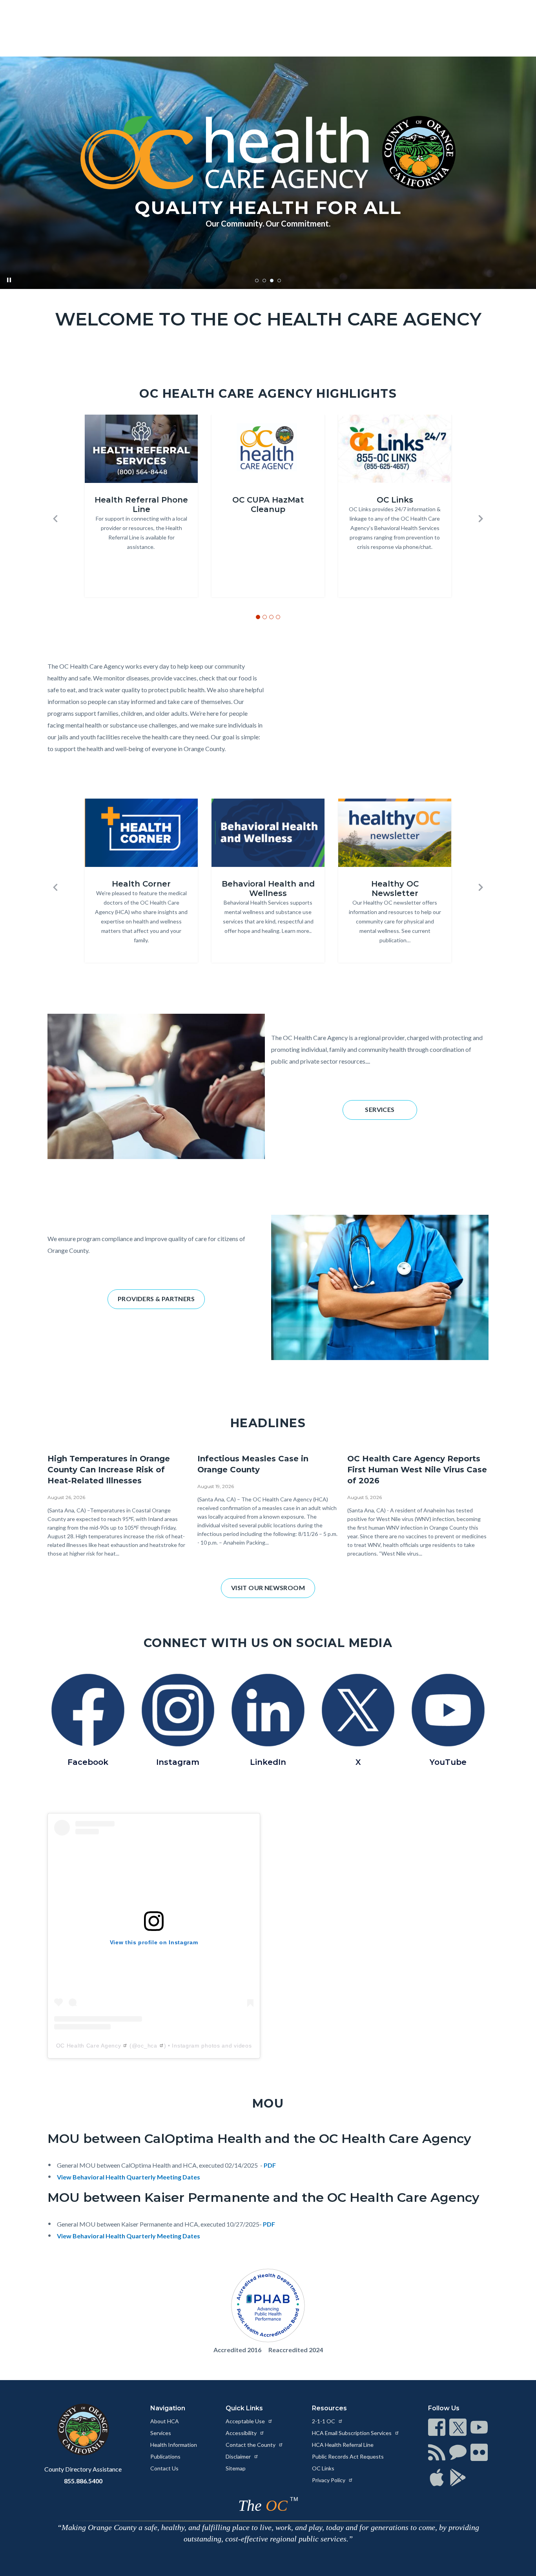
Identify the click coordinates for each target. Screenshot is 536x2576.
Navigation (168, 2408)
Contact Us (164, 2468)
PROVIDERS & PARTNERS (156, 1299)
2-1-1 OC (324, 2421)
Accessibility (242, 2433)
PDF (270, 2165)
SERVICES (380, 1109)
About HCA (165, 2421)
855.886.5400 (83, 2481)
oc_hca (147, 2046)
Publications (165, 2456)
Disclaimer (239, 2456)
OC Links (323, 2468)
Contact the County (251, 2445)
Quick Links (244, 2408)
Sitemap (236, 2468)
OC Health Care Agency (89, 2046)
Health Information (174, 2445)
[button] (55, 519)
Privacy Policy (329, 2480)
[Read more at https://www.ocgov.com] (83, 2430)
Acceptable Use (246, 2421)
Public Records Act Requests (348, 2456)
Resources (329, 2408)
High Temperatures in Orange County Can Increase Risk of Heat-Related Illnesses (109, 1470)
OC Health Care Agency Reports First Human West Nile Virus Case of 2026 (417, 1470)
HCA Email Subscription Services (352, 2433)
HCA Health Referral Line (343, 2445)
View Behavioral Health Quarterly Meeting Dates (129, 2177)
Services (161, 2433)
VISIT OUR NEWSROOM (268, 1588)
